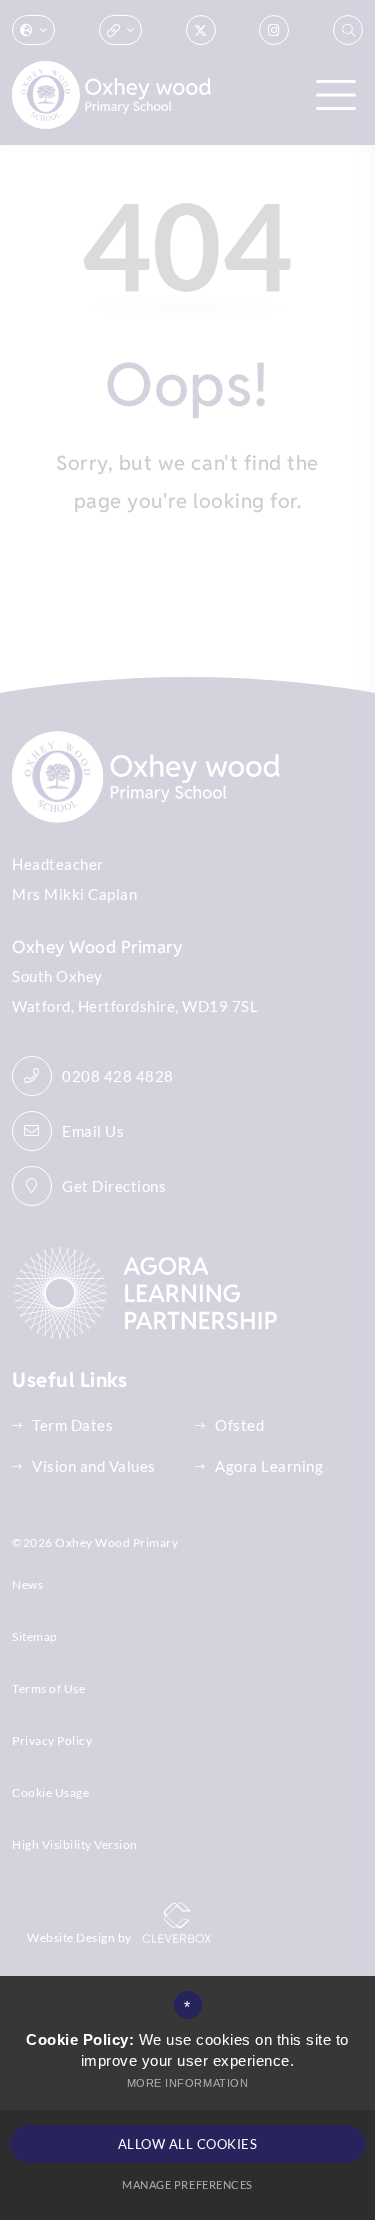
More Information (187, 2083)
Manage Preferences (187, 2184)
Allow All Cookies (188, 2144)
